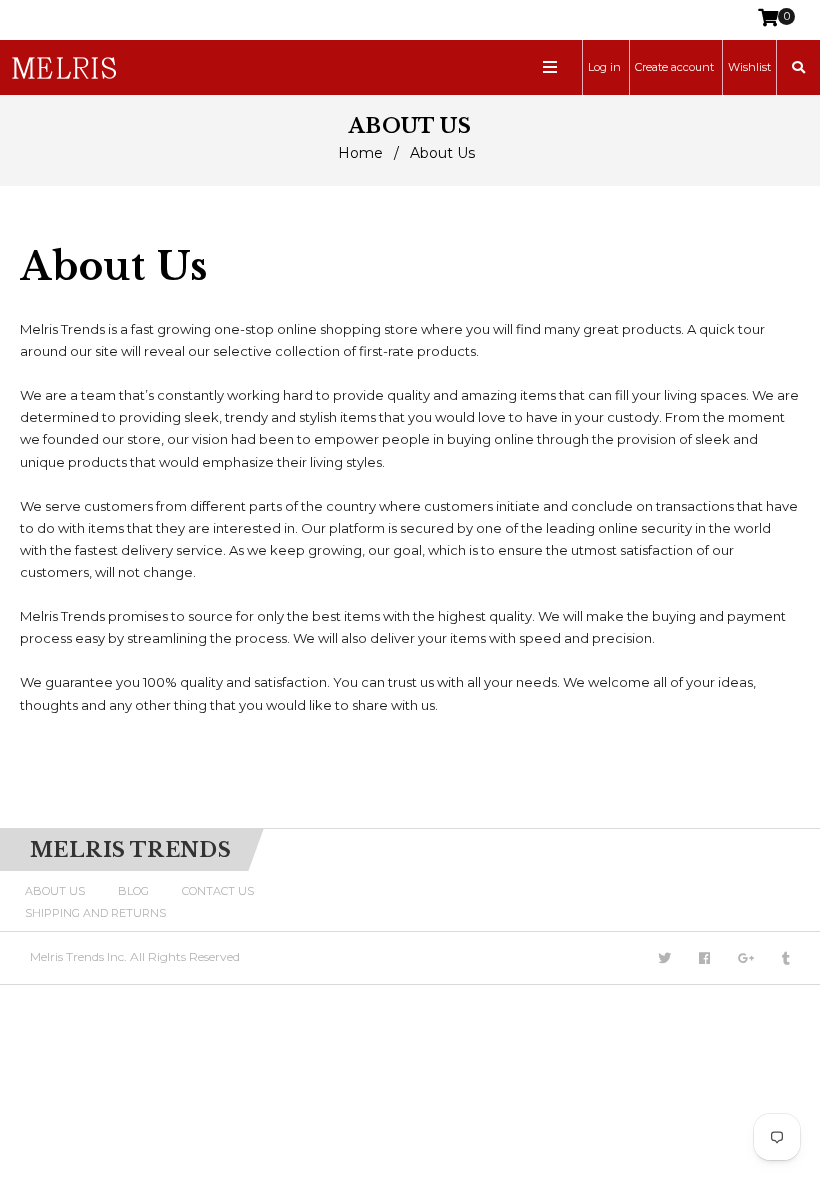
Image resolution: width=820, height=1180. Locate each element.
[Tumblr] (786, 958)
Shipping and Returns (95, 913)
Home (360, 153)
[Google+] (746, 958)
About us (55, 891)
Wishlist (749, 67)
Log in (604, 67)
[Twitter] (664, 958)
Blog (133, 891)
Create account (674, 67)
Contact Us (218, 891)
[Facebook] (704, 958)
